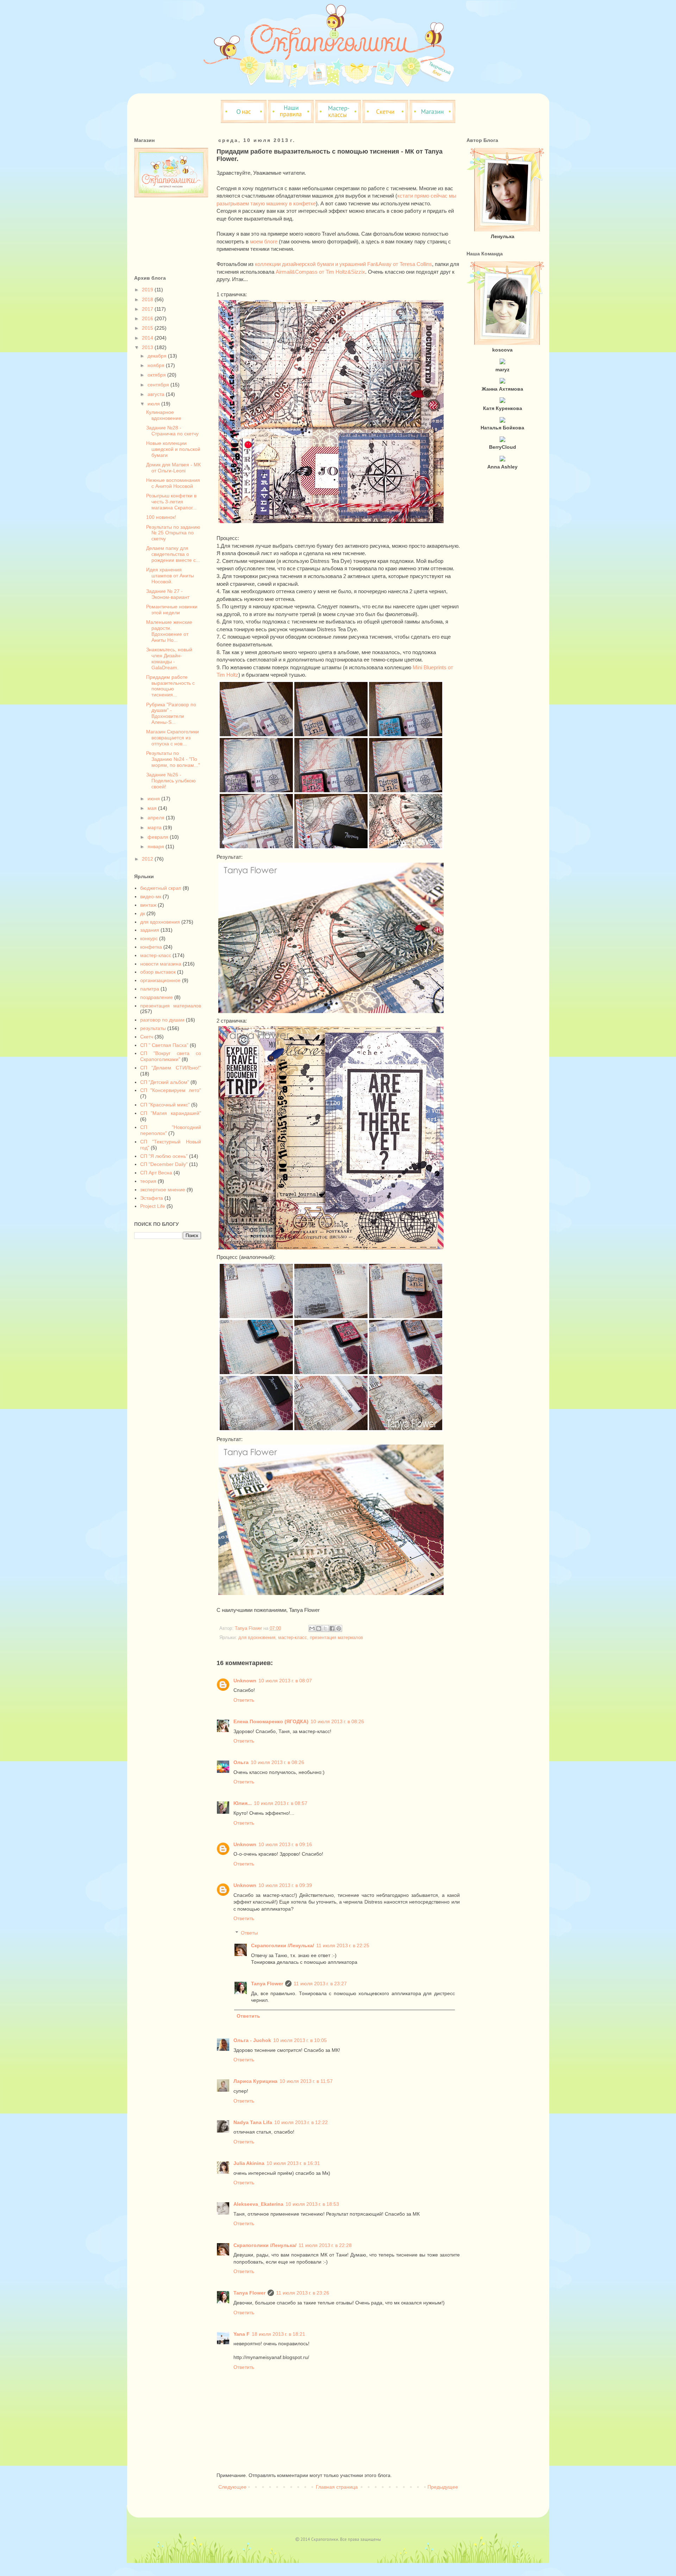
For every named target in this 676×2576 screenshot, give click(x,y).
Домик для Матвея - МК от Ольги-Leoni (173, 468)
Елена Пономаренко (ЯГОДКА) (271, 1721)
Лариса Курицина (255, 2081)
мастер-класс (293, 1638)
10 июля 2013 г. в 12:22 (301, 2122)
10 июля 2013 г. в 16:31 (293, 2163)
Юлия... (243, 1803)
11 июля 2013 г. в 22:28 (325, 2245)
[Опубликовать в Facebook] (332, 1628)
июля (154, 404)
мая (153, 808)
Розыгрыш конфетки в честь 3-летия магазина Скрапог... (171, 502)
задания (150, 930)
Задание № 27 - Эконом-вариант (168, 594)
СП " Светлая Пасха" (164, 1045)
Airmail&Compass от (301, 272)
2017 (148, 309)
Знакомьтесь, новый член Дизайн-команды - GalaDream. (169, 658)
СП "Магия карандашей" (171, 1113)
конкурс (149, 938)
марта (155, 827)
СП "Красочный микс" (165, 1105)
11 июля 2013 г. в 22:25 (343, 1945)
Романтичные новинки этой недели (172, 610)
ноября (157, 365)
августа (157, 394)
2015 (148, 328)
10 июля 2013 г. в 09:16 (285, 1844)
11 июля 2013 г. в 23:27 (320, 1984)
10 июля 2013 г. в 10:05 (300, 2040)
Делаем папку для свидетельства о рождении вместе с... (173, 554)
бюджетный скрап (161, 888)
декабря (158, 356)
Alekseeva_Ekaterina (258, 2204)
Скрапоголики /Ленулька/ (283, 1945)
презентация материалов (336, 1638)
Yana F (242, 2334)
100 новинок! (161, 517)
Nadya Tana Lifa (253, 2122)
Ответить (244, 1700)
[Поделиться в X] (325, 1628)
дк (143, 913)
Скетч (147, 1037)
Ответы (249, 1933)
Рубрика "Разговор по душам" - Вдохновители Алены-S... (171, 713)
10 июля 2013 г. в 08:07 (285, 1681)
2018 (148, 299)
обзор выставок (158, 972)
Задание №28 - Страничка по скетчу (172, 431)
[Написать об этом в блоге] (319, 1628)
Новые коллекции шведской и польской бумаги (173, 449)
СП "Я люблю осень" (164, 1156)
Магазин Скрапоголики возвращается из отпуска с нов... (173, 738)
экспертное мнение (163, 1190)
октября (157, 375)
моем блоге (264, 241)
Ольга (241, 1762)
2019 (148, 290)
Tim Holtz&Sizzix (345, 272)
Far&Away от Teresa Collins (399, 264)
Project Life (153, 1206)
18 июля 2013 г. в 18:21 (278, 2334)
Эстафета (152, 1198)
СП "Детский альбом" (165, 1082)
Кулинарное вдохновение (164, 415)
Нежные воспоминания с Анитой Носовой (173, 483)
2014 (148, 338)
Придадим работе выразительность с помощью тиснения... (170, 686)
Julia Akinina (249, 2163)
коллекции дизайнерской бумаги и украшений (310, 264)
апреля (157, 818)
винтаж (148, 905)
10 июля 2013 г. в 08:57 (281, 1803)
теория (148, 1181)
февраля (159, 837)
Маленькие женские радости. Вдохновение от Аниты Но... (169, 631)
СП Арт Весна (156, 1173)
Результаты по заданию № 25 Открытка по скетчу (173, 533)
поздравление (157, 997)
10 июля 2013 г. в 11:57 (306, 2081)
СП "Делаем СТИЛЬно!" (171, 1068)
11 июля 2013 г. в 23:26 (303, 2293)
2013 (148, 347)
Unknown (245, 1681)
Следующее (232, 2487)
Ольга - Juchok (252, 2040)
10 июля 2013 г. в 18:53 (312, 2204)
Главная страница (337, 2487)
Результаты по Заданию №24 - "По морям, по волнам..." (173, 759)
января (157, 846)
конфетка (151, 947)
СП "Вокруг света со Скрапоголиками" (171, 1056)
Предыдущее (443, 2487)
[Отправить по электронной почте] (312, 1628)
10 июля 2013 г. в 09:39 (285, 1885)
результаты (153, 1028)
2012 (148, 859)
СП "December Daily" (164, 1164)
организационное (160, 980)
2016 (148, 318)
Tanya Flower (267, 1984)
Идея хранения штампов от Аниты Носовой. (170, 576)
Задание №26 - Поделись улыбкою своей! (171, 781)
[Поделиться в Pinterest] (339, 1628)
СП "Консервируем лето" (171, 1090)
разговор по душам (162, 1020)
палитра (150, 989)
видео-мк (151, 896)
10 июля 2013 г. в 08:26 (337, 1721)
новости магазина (161, 964)
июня (154, 799)
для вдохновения (257, 1638)
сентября (159, 385)
